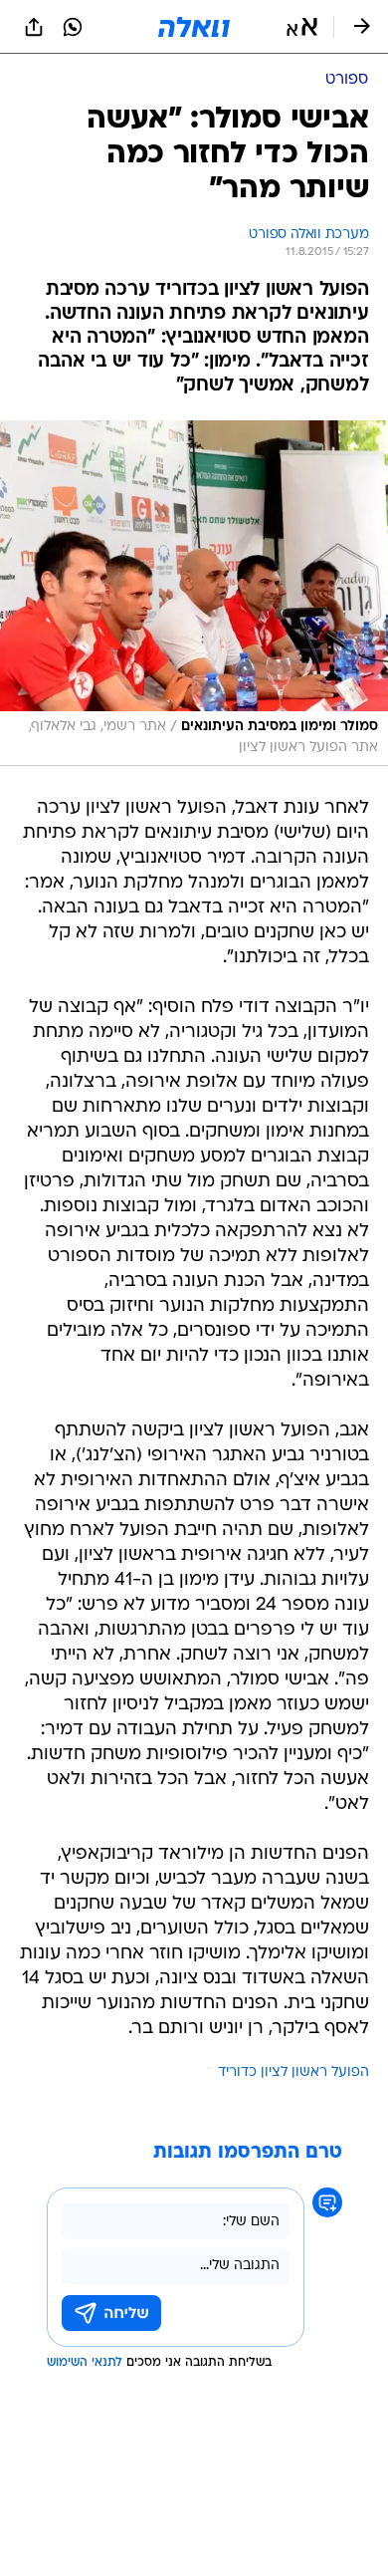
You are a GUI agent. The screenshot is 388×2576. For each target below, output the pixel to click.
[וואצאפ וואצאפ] (73, 27)
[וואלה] (194, 27)
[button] (302, 27)
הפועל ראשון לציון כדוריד (293, 2072)
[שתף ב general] (34, 27)
